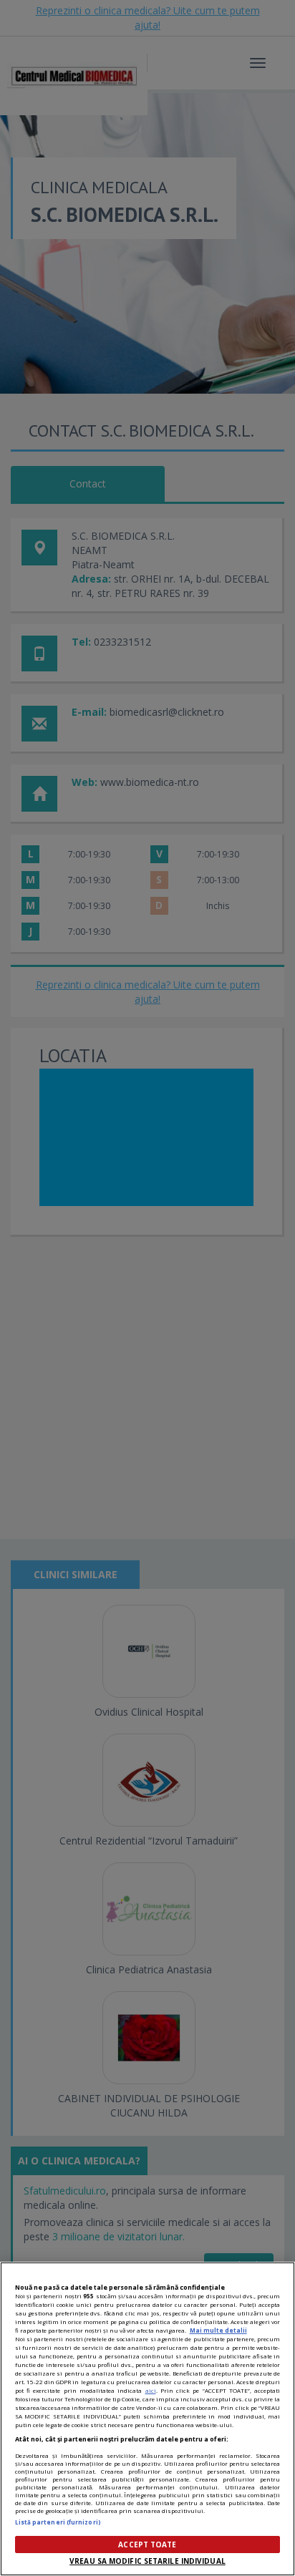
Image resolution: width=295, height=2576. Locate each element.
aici (151, 2390)
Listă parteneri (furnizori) (58, 2522)
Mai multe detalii (218, 2330)
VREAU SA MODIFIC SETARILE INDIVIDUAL (147, 2561)
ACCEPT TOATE (147, 2545)
